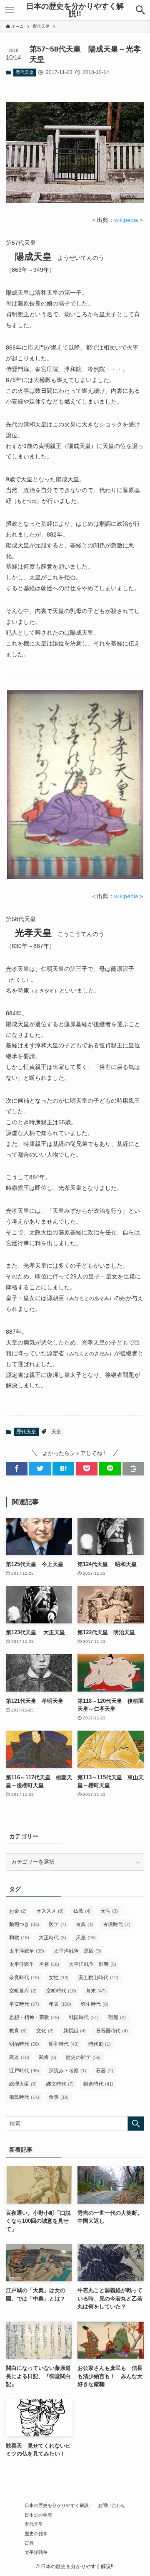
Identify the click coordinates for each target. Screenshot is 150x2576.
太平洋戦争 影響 (92, 1964)
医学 (57, 1924)
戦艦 (117, 2017)
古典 (85, 1924)
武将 (47, 2057)
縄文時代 (60, 2084)
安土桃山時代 (98, 1978)
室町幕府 (23, 1991)
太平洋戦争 (27, 1951)
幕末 (96, 1991)
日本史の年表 (38, 2515)
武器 (19, 2057)
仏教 (82, 1911)
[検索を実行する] (136, 2124)
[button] (140, 10)
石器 (105, 2071)
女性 (59, 1978)
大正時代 (52, 1938)
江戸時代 (24, 2071)
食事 (59, 2097)
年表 (60, 2004)
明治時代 (24, 2044)
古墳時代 (117, 1924)
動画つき (24, 1924)
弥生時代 (95, 2004)
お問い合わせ (112, 2505)
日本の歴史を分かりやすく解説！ (59, 2505)
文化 (45, 2031)
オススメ (50, 1911)
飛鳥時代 (24, 2097)
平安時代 (24, 2004)
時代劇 (100, 2044)
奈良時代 (24, 1978)
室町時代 (61, 1991)
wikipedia (126, 220)
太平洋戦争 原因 (77, 1951)
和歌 (19, 1938)
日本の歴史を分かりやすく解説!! (75, 10)
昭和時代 (64, 2044)
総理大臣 (23, 2084)
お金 (18, 1911)
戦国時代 (84, 2017)
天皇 (56, 1432)
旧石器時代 (112, 2031)
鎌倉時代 (98, 2084)
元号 (109, 1911)
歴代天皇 (25, 72)
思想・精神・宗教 (34, 2017)
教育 (18, 2031)
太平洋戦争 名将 (34, 1964)
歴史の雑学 (83, 2057)
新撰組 (75, 2031)
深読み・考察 (67, 2071)
